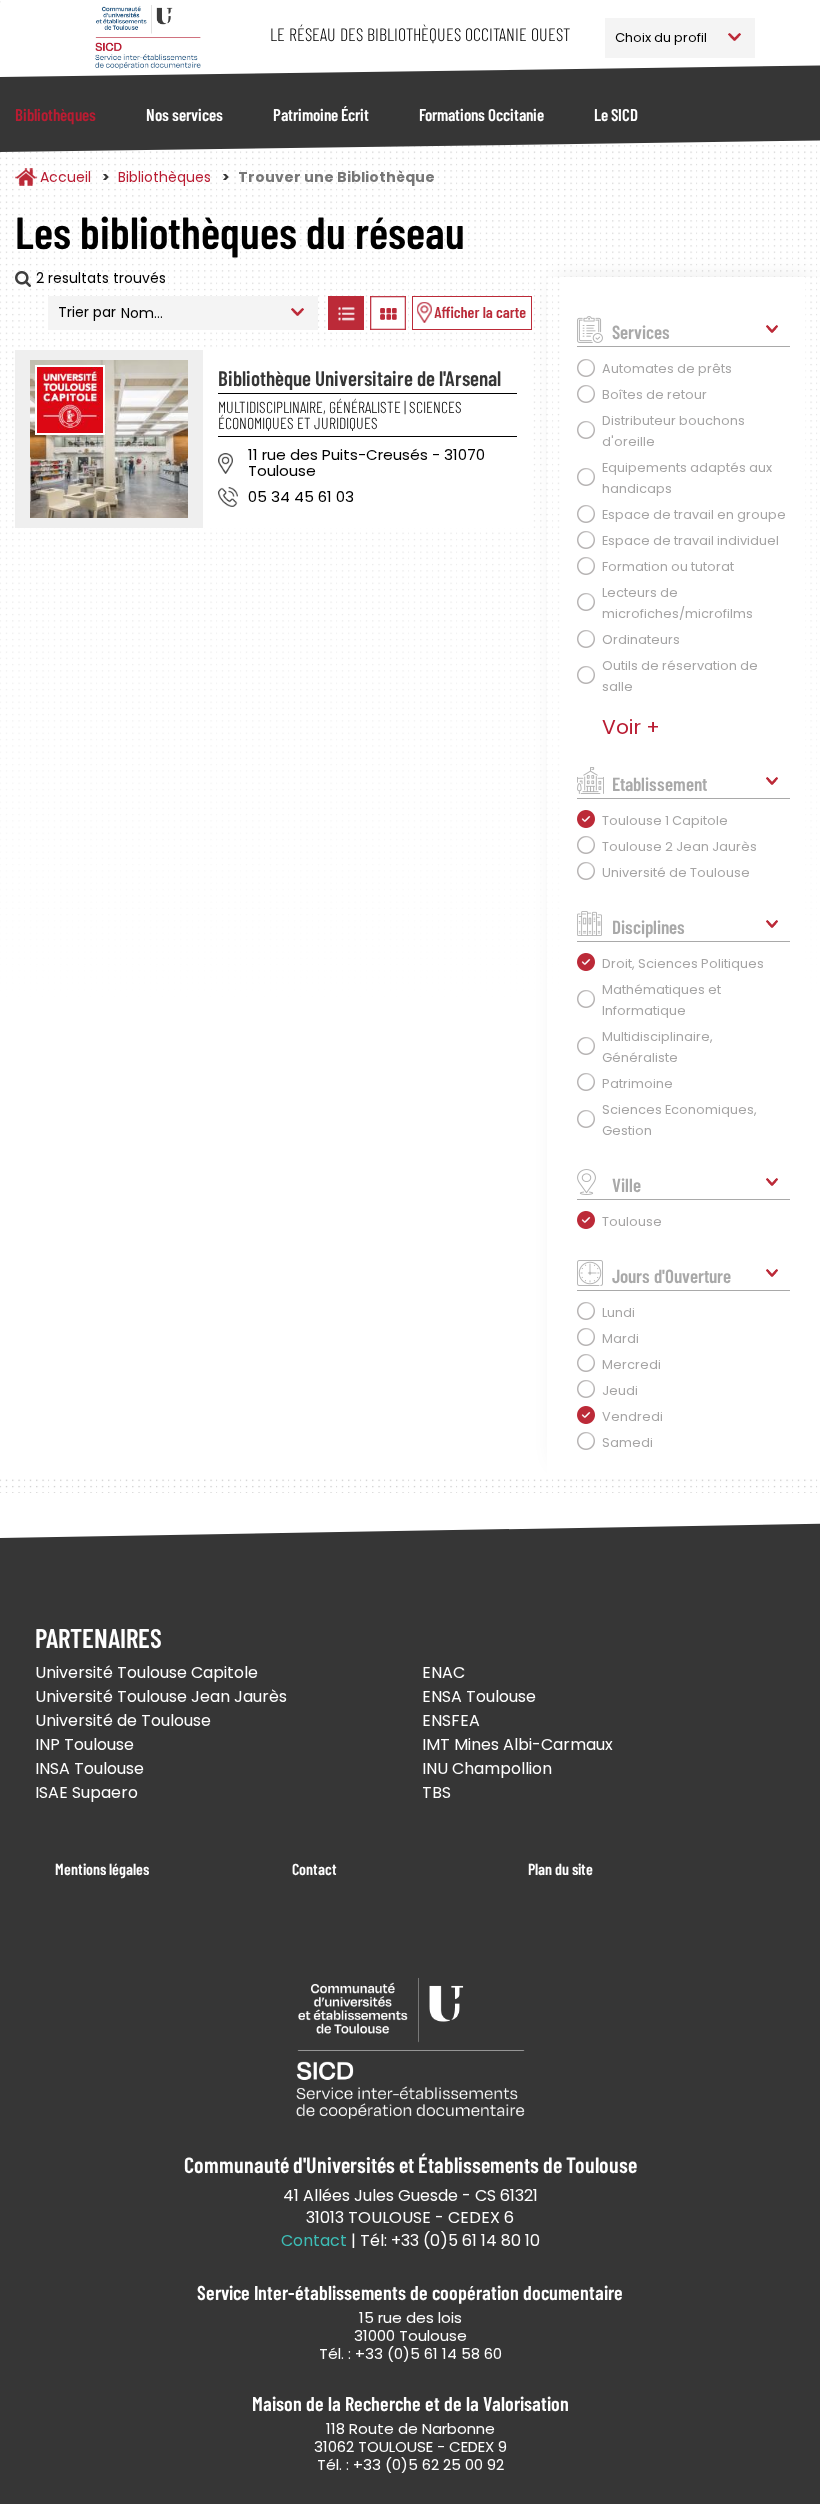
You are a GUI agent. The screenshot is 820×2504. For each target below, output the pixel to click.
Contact (314, 1868)
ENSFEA (451, 1720)
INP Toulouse (84, 1744)
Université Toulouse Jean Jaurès (161, 1696)
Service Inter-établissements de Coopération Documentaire (147, 37)
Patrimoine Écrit (321, 114)
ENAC (443, 1672)
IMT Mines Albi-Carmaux (517, 1744)
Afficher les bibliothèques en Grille (388, 313)
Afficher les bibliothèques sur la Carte (472, 313)
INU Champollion (487, 1768)
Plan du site (560, 1868)
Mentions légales (102, 1868)
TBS (436, 1792)
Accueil (65, 177)
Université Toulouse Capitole (146, 1672)
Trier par (87, 312)
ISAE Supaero (86, 1792)
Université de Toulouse (123, 1720)
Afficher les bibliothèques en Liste (346, 313)
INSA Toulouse (89, 1768)
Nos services (184, 114)
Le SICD (616, 114)
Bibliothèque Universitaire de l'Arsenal (359, 377)
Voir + (631, 727)
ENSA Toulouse (479, 1696)
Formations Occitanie (481, 114)
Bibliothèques (55, 114)
